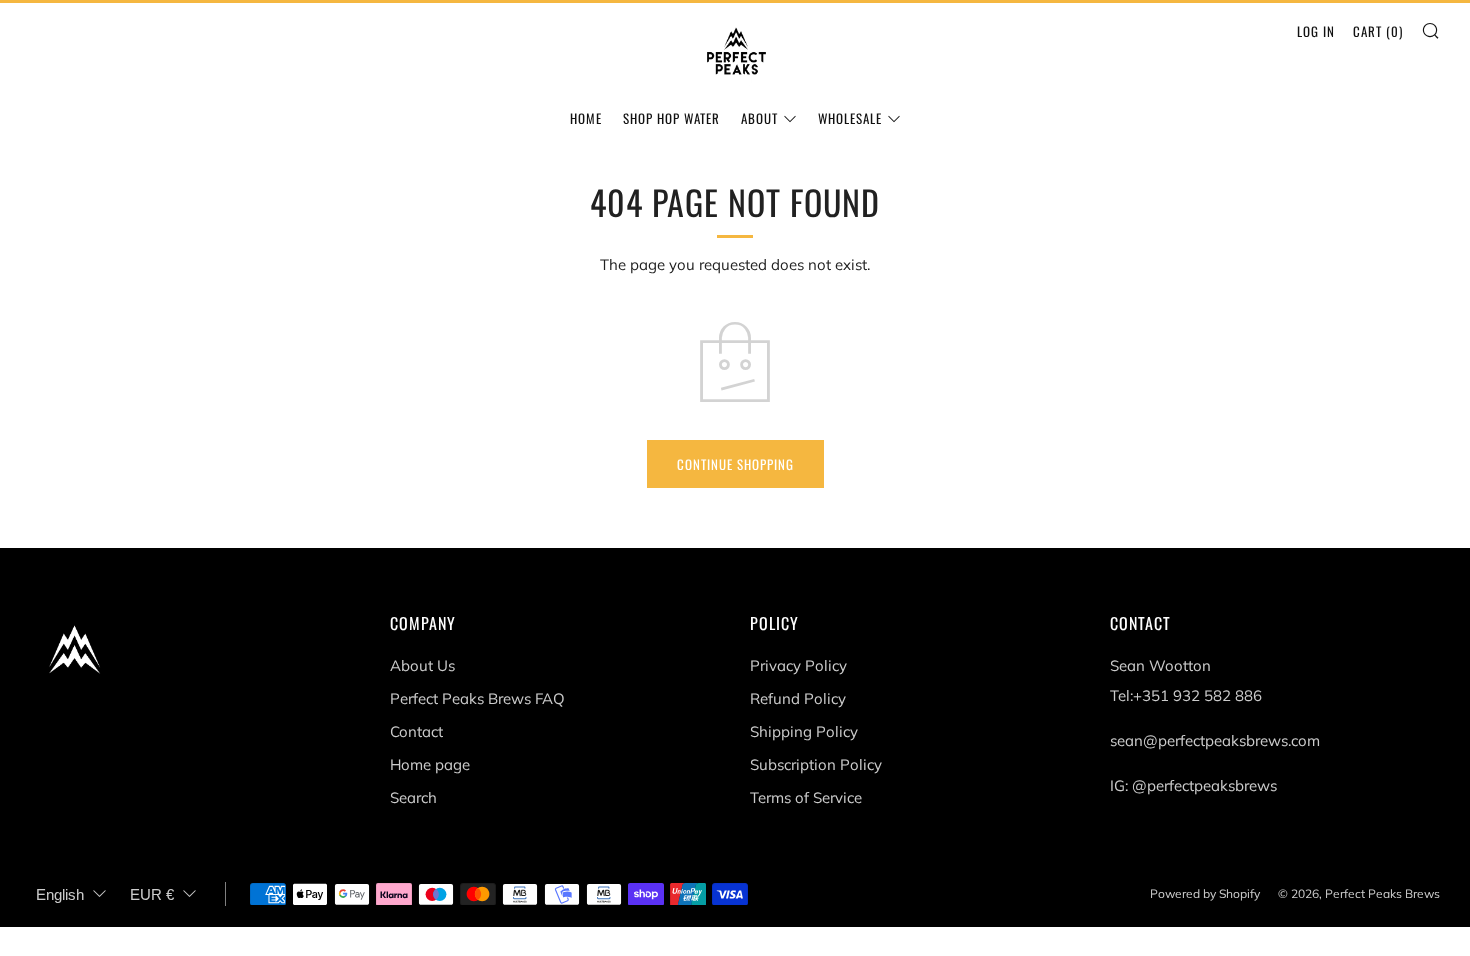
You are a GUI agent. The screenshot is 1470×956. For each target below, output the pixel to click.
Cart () (1378, 31)
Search (413, 797)
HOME (586, 118)
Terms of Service (806, 797)
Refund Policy (798, 698)
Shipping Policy (804, 731)
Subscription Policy (816, 764)
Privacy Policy (798, 665)
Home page (430, 764)
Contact (416, 731)
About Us (422, 665)
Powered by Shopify (1205, 893)
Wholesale (850, 118)
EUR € (152, 894)
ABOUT (759, 118)
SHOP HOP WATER (671, 118)
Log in (1316, 31)
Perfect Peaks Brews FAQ (477, 698)
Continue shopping (735, 464)
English (60, 894)
